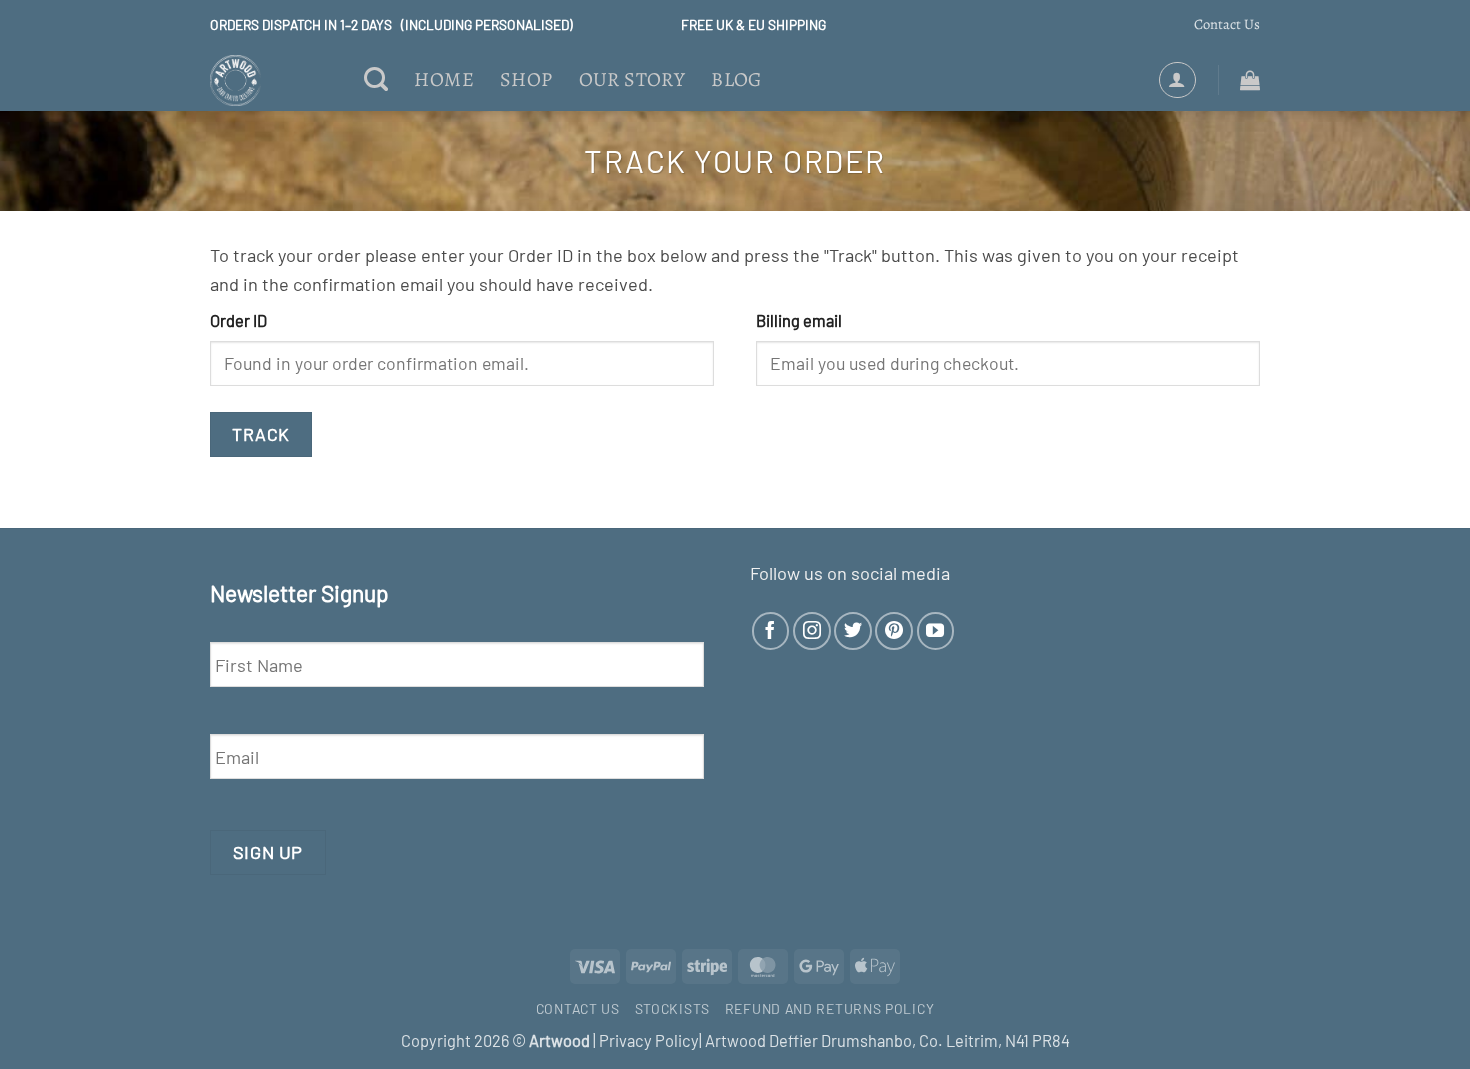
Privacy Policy (649, 1040)
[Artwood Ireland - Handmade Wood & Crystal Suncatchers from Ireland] (272, 80)
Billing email (799, 320)
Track (261, 434)
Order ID (238, 320)
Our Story (632, 79)
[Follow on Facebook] (771, 631)
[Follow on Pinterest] (894, 631)
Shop (526, 79)
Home (444, 79)
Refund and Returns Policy (829, 1008)
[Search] (376, 80)
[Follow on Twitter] (853, 631)
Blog (736, 79)
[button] (1177, 80)
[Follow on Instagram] (812, 631)
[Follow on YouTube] (936, 631)
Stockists (672, 1008)
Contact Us (1227, 24)
